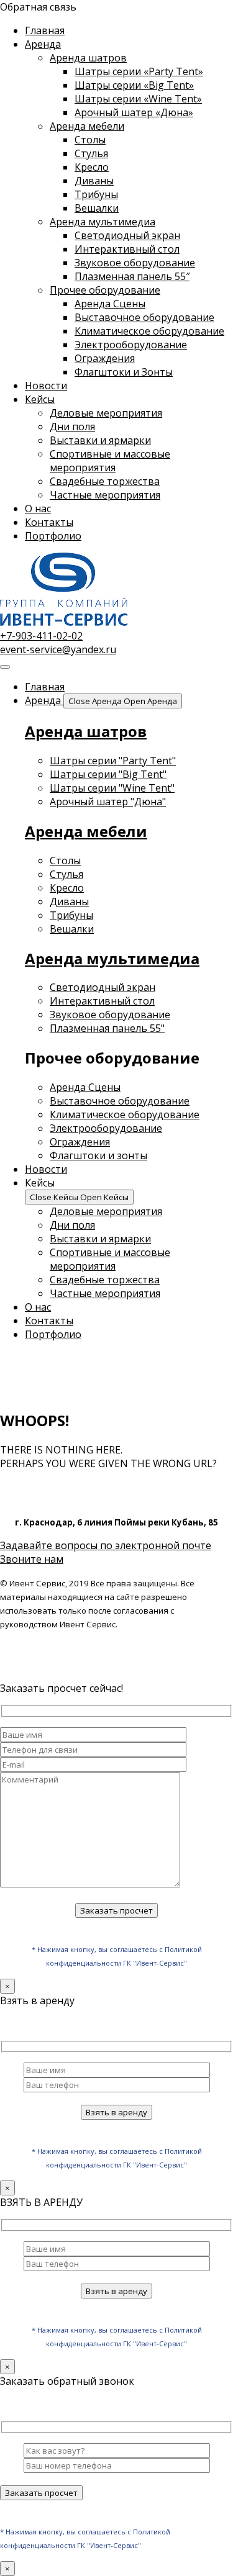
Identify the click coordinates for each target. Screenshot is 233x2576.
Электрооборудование (131, 345)
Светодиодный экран (127, 235)
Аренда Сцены (110, 304)
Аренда (43, 44)
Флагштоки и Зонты (124, 372)
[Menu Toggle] (5, 667)
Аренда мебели (87, 126)
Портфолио (53, 536)
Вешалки (97, 208)
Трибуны (96, 194)
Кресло (92, 167)
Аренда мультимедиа (103, 222)
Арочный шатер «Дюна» (134, 112)
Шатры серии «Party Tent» (139, 71)
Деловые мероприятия (106, 413)
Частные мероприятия (105, 495)
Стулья (91, 153)
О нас (38, 508)
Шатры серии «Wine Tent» (138, 99)
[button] (38, 7)
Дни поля (72, 427)
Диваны (94, 181)
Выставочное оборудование (144, 317)
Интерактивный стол (127, 249)
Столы (90, 140)
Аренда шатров (88, 58)
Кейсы (40, 399)
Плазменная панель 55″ (132, 276)
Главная (45, 30)
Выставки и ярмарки (100, 440)
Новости (46, 386)
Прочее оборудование (105, 290)
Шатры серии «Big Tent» (134, 85)
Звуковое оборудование (135, 263)
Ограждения (105, 358)
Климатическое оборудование (149, 331)
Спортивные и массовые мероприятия (110, 461)
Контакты (49, 522)
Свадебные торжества (105, 481)
